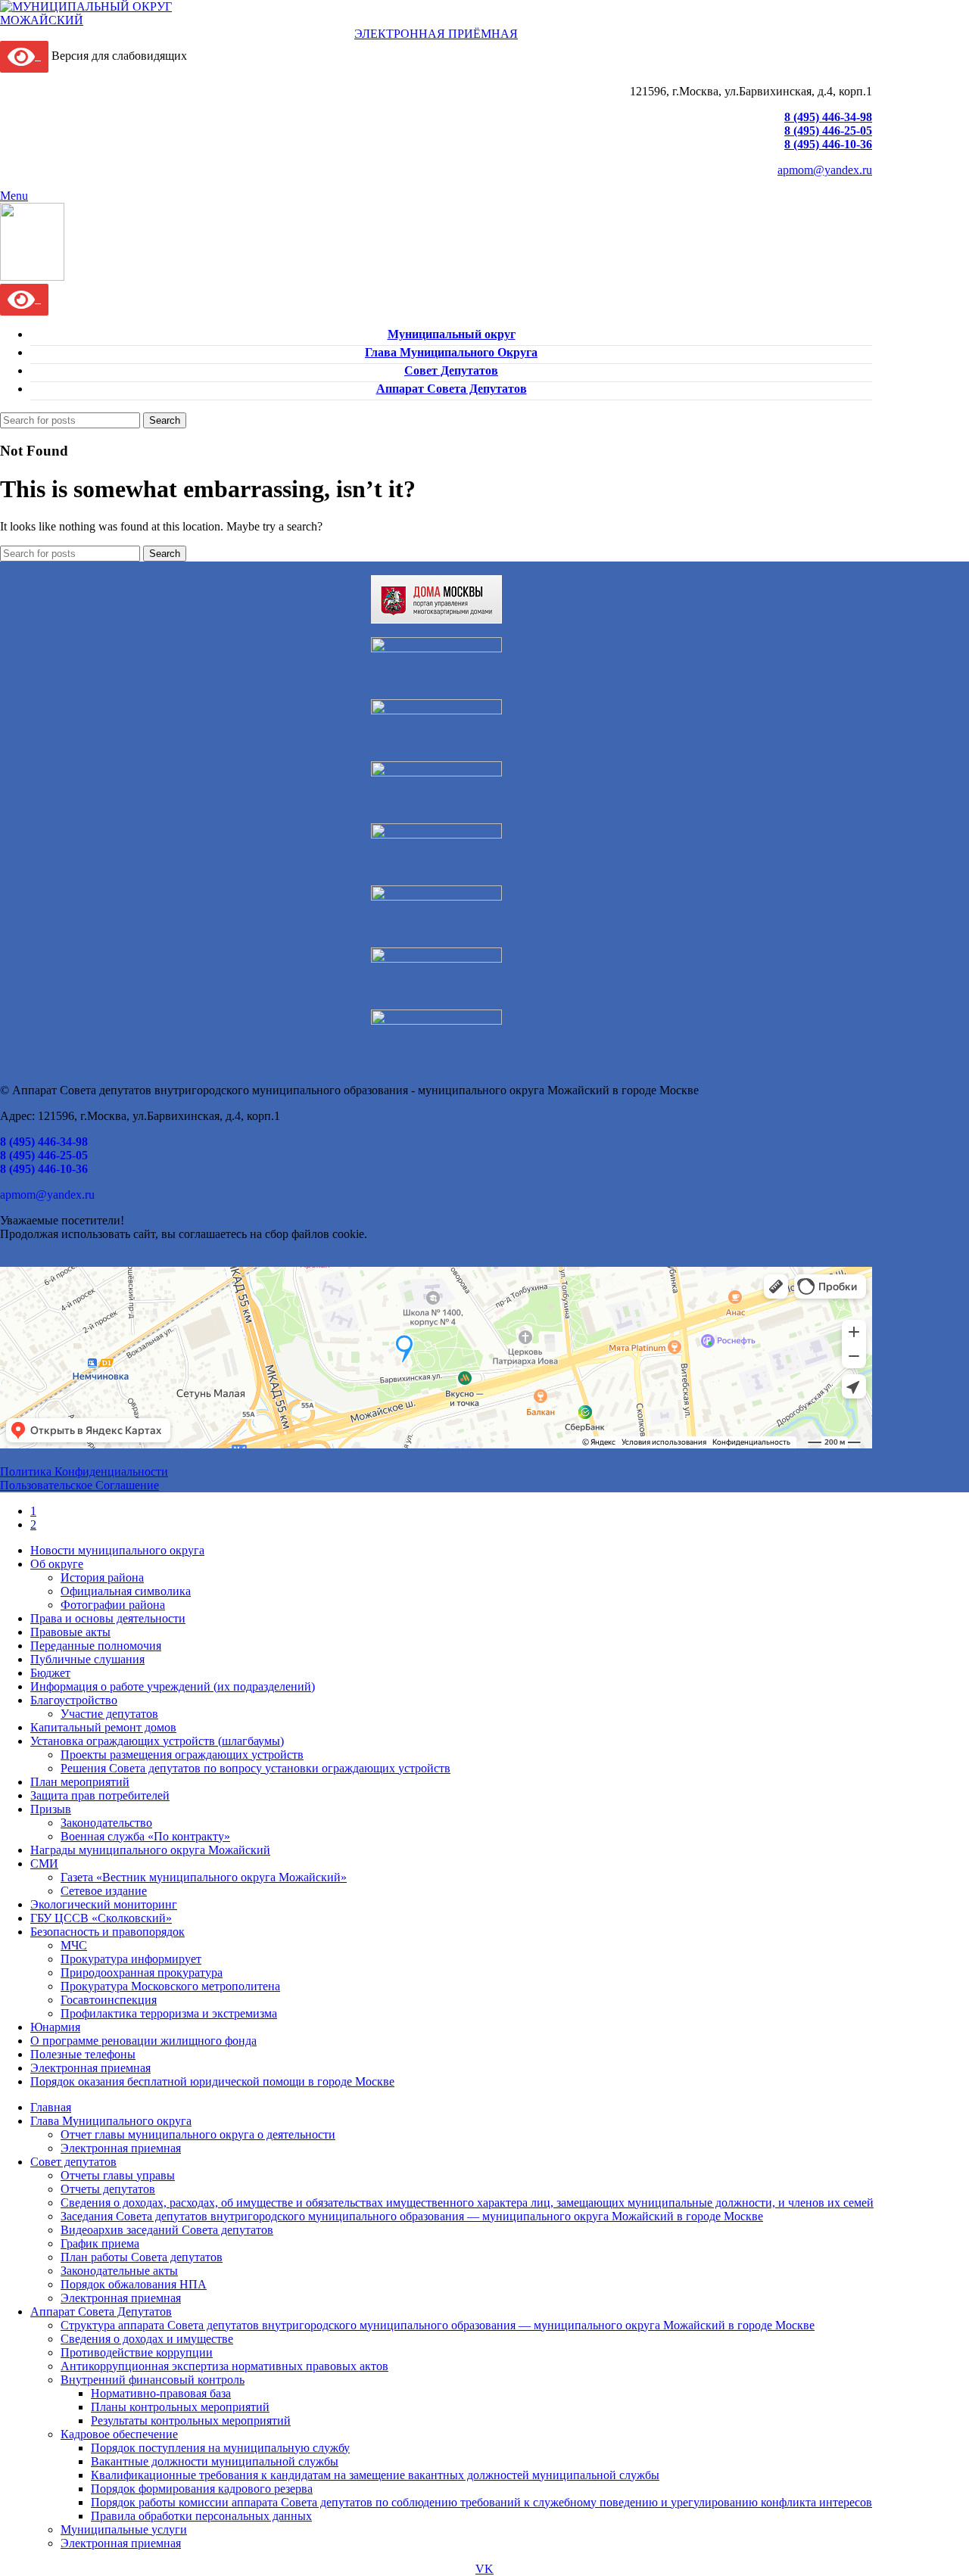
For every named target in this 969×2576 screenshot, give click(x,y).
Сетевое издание (104, 1891)
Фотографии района (113, 1605)
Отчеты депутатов (108, 2189)
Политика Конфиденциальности (84, 1472)
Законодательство (106, 1823)
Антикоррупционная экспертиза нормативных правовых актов (224, 2366)
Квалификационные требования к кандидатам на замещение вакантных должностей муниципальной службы (375, 2475)
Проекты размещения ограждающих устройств (182, 1755)
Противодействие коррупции (137, 2352)
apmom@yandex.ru (825, 170)
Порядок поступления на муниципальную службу (220, 2448)
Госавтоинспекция (109, 2000)
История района (102, 1577)
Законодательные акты (119, 2271)
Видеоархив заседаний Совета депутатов (167, 2230)
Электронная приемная (121, 2148)
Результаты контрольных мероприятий (191, 2420)
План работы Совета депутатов (142, 2257)
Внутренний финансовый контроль (153, 2380)
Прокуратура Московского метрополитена (170, 1986)
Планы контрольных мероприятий (180, 2407)
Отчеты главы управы (118, 2175)
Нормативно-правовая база (161, 2393)
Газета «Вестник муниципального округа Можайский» (204, 1877)
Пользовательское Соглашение (79, 1485)
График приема (100, 2243)
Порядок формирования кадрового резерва (202, 2489)
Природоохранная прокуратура (142, 1972)
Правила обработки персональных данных (201, 2516)
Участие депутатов (109, 1714)
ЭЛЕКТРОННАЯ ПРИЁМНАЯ (436, 34)
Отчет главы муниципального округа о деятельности (198, 2134)
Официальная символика (126, 1591)
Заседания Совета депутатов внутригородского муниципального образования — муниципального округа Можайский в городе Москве (412, 2216)
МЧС (74, 1945)
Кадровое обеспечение (119, 2434)
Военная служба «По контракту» (145, 1836)
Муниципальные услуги (124, 2529)
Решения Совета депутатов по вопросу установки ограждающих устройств (255, 1768)
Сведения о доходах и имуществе (147, 2339)
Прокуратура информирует (131, 1959)
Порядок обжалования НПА (134, 2284)
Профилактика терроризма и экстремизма (169, 2013)
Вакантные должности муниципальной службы (215, 2461)
